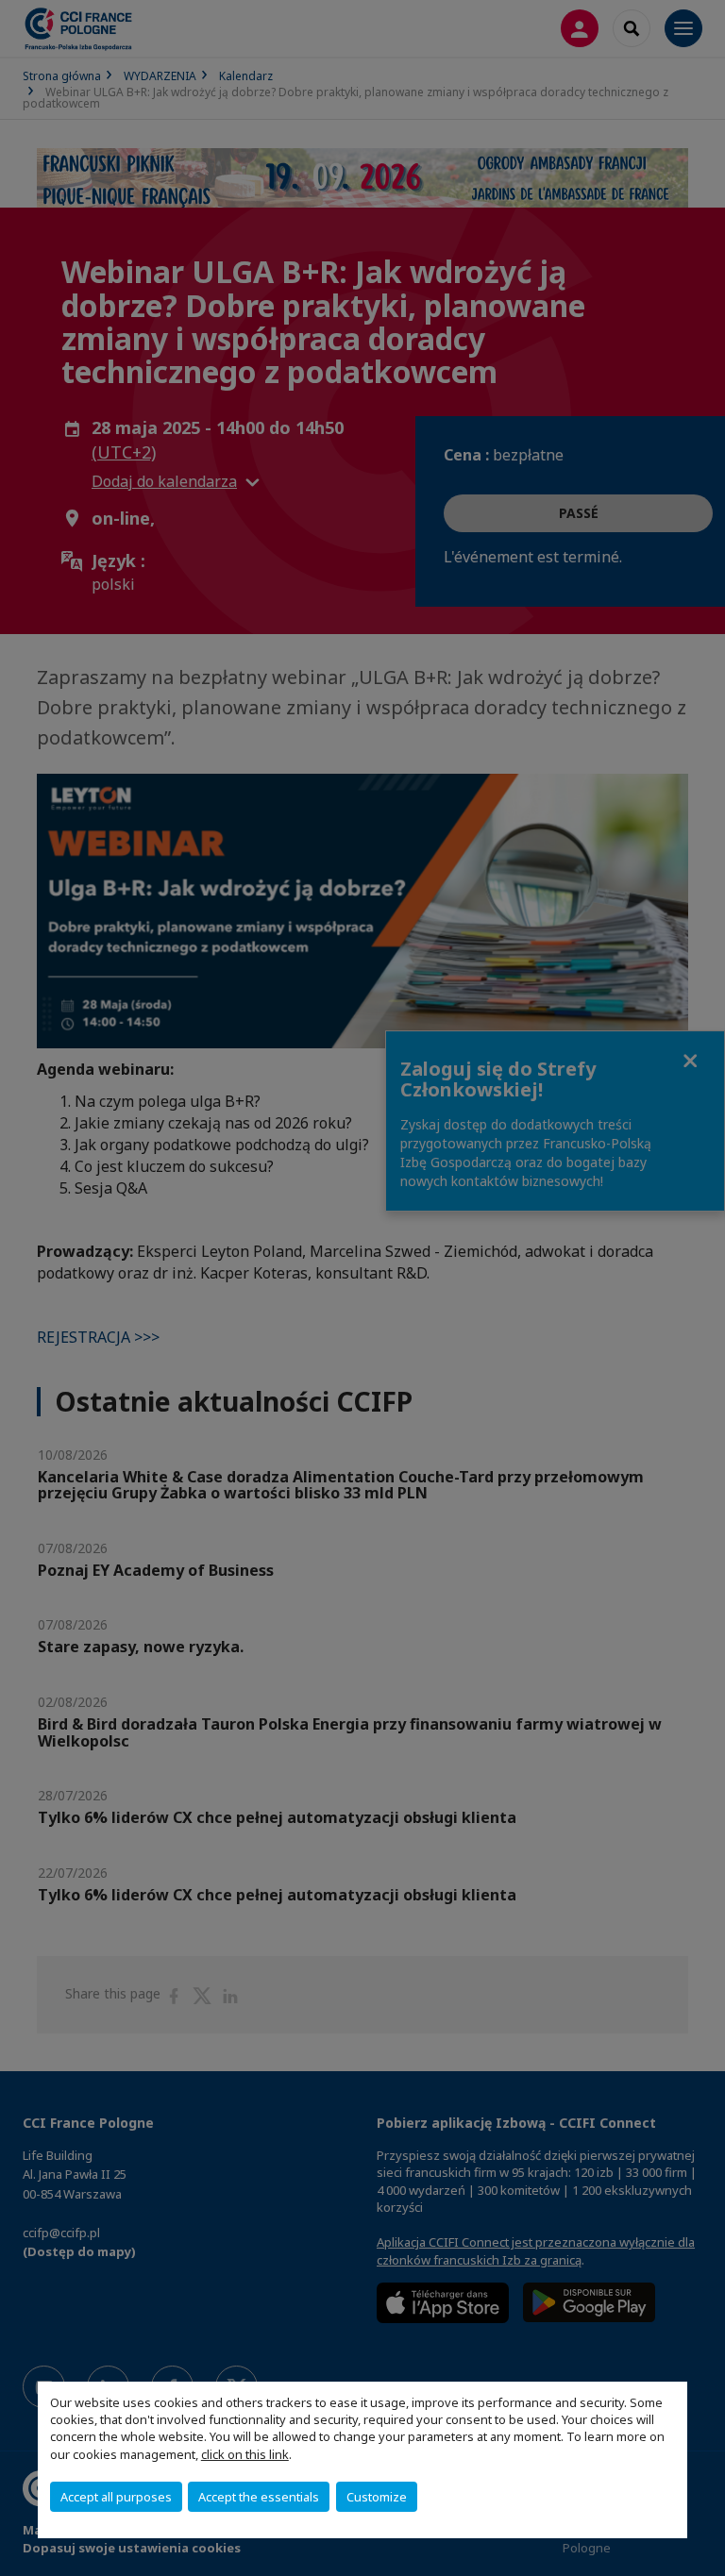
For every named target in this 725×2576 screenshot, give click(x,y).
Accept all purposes (116, 2497)
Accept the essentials (259, 2497)
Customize (377, 2497)
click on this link (245, 2454)
